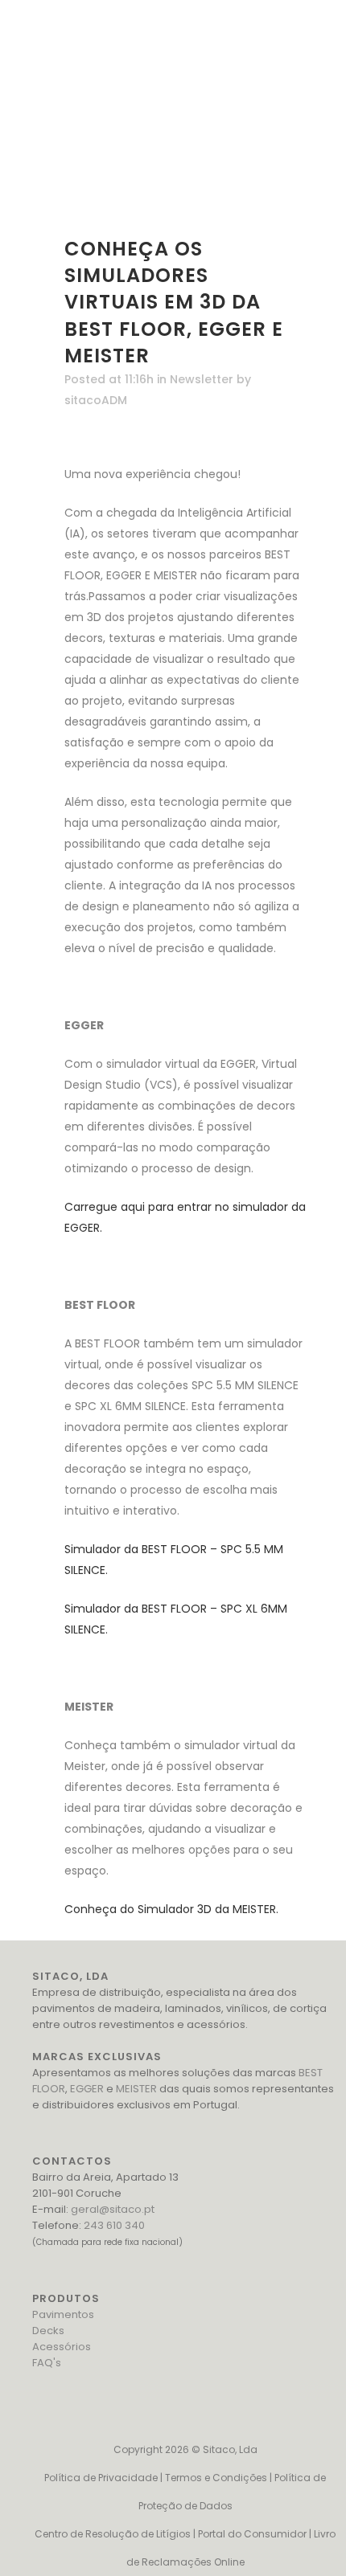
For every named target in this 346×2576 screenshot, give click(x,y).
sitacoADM (96, 400)
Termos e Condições (216, 2478)
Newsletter (202, 379)
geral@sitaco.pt (113, 2209)
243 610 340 (114, 2225)
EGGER (87, 2089)
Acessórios (62, 2347)
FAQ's (47, 2363)
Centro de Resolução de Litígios (113, 2534)
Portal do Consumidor (252, 2534)
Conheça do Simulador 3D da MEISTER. (171, 1909)
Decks (48, 2331)
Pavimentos (63, 2314)
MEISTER (136, 2089)
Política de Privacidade (101, 2478)
